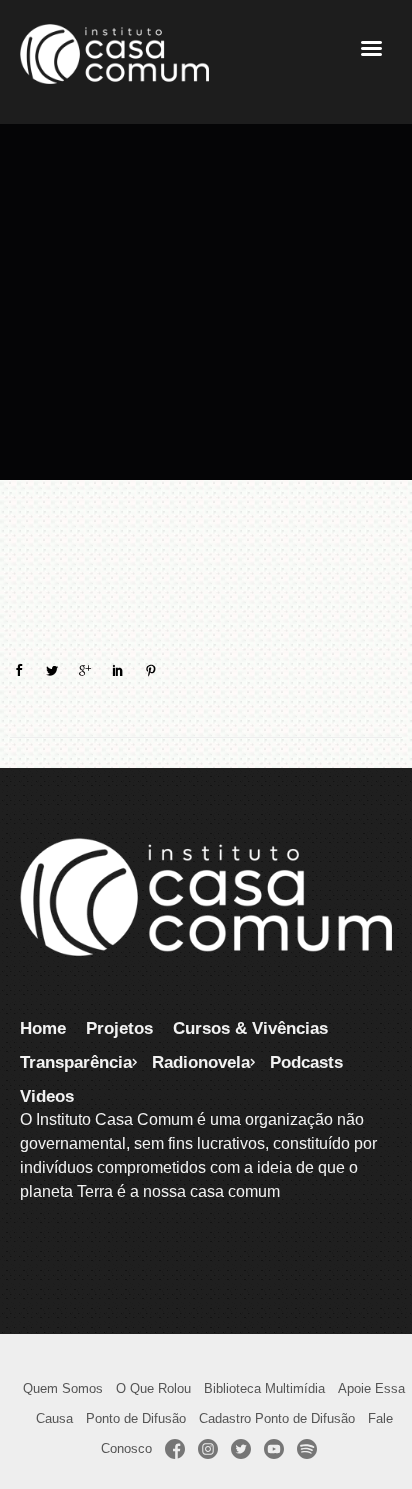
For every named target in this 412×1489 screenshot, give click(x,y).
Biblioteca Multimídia (264, 1388)
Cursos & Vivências (250, 1028)
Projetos (119, 1028)
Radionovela (201, 1062)
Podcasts (306, 1062)
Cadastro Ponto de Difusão (277, 1418)
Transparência (76, 1062)
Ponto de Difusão (136, 1418)
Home (43, 1028)
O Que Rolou (153, 1388)
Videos (47, 1096)
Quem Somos (63, 1388)
